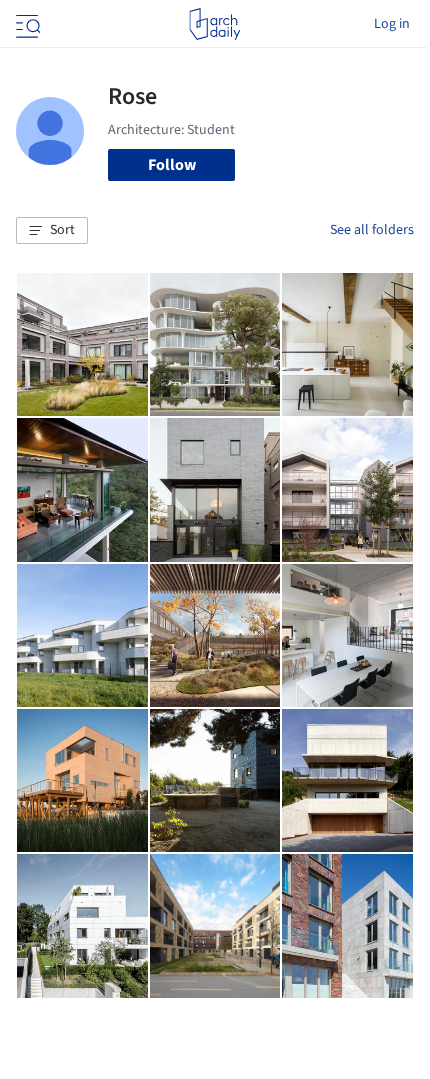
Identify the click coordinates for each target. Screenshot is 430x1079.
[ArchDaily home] (214, 24)
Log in (392, 24)
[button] (52, 231)
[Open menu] (26, 24)
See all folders (372, 230)
